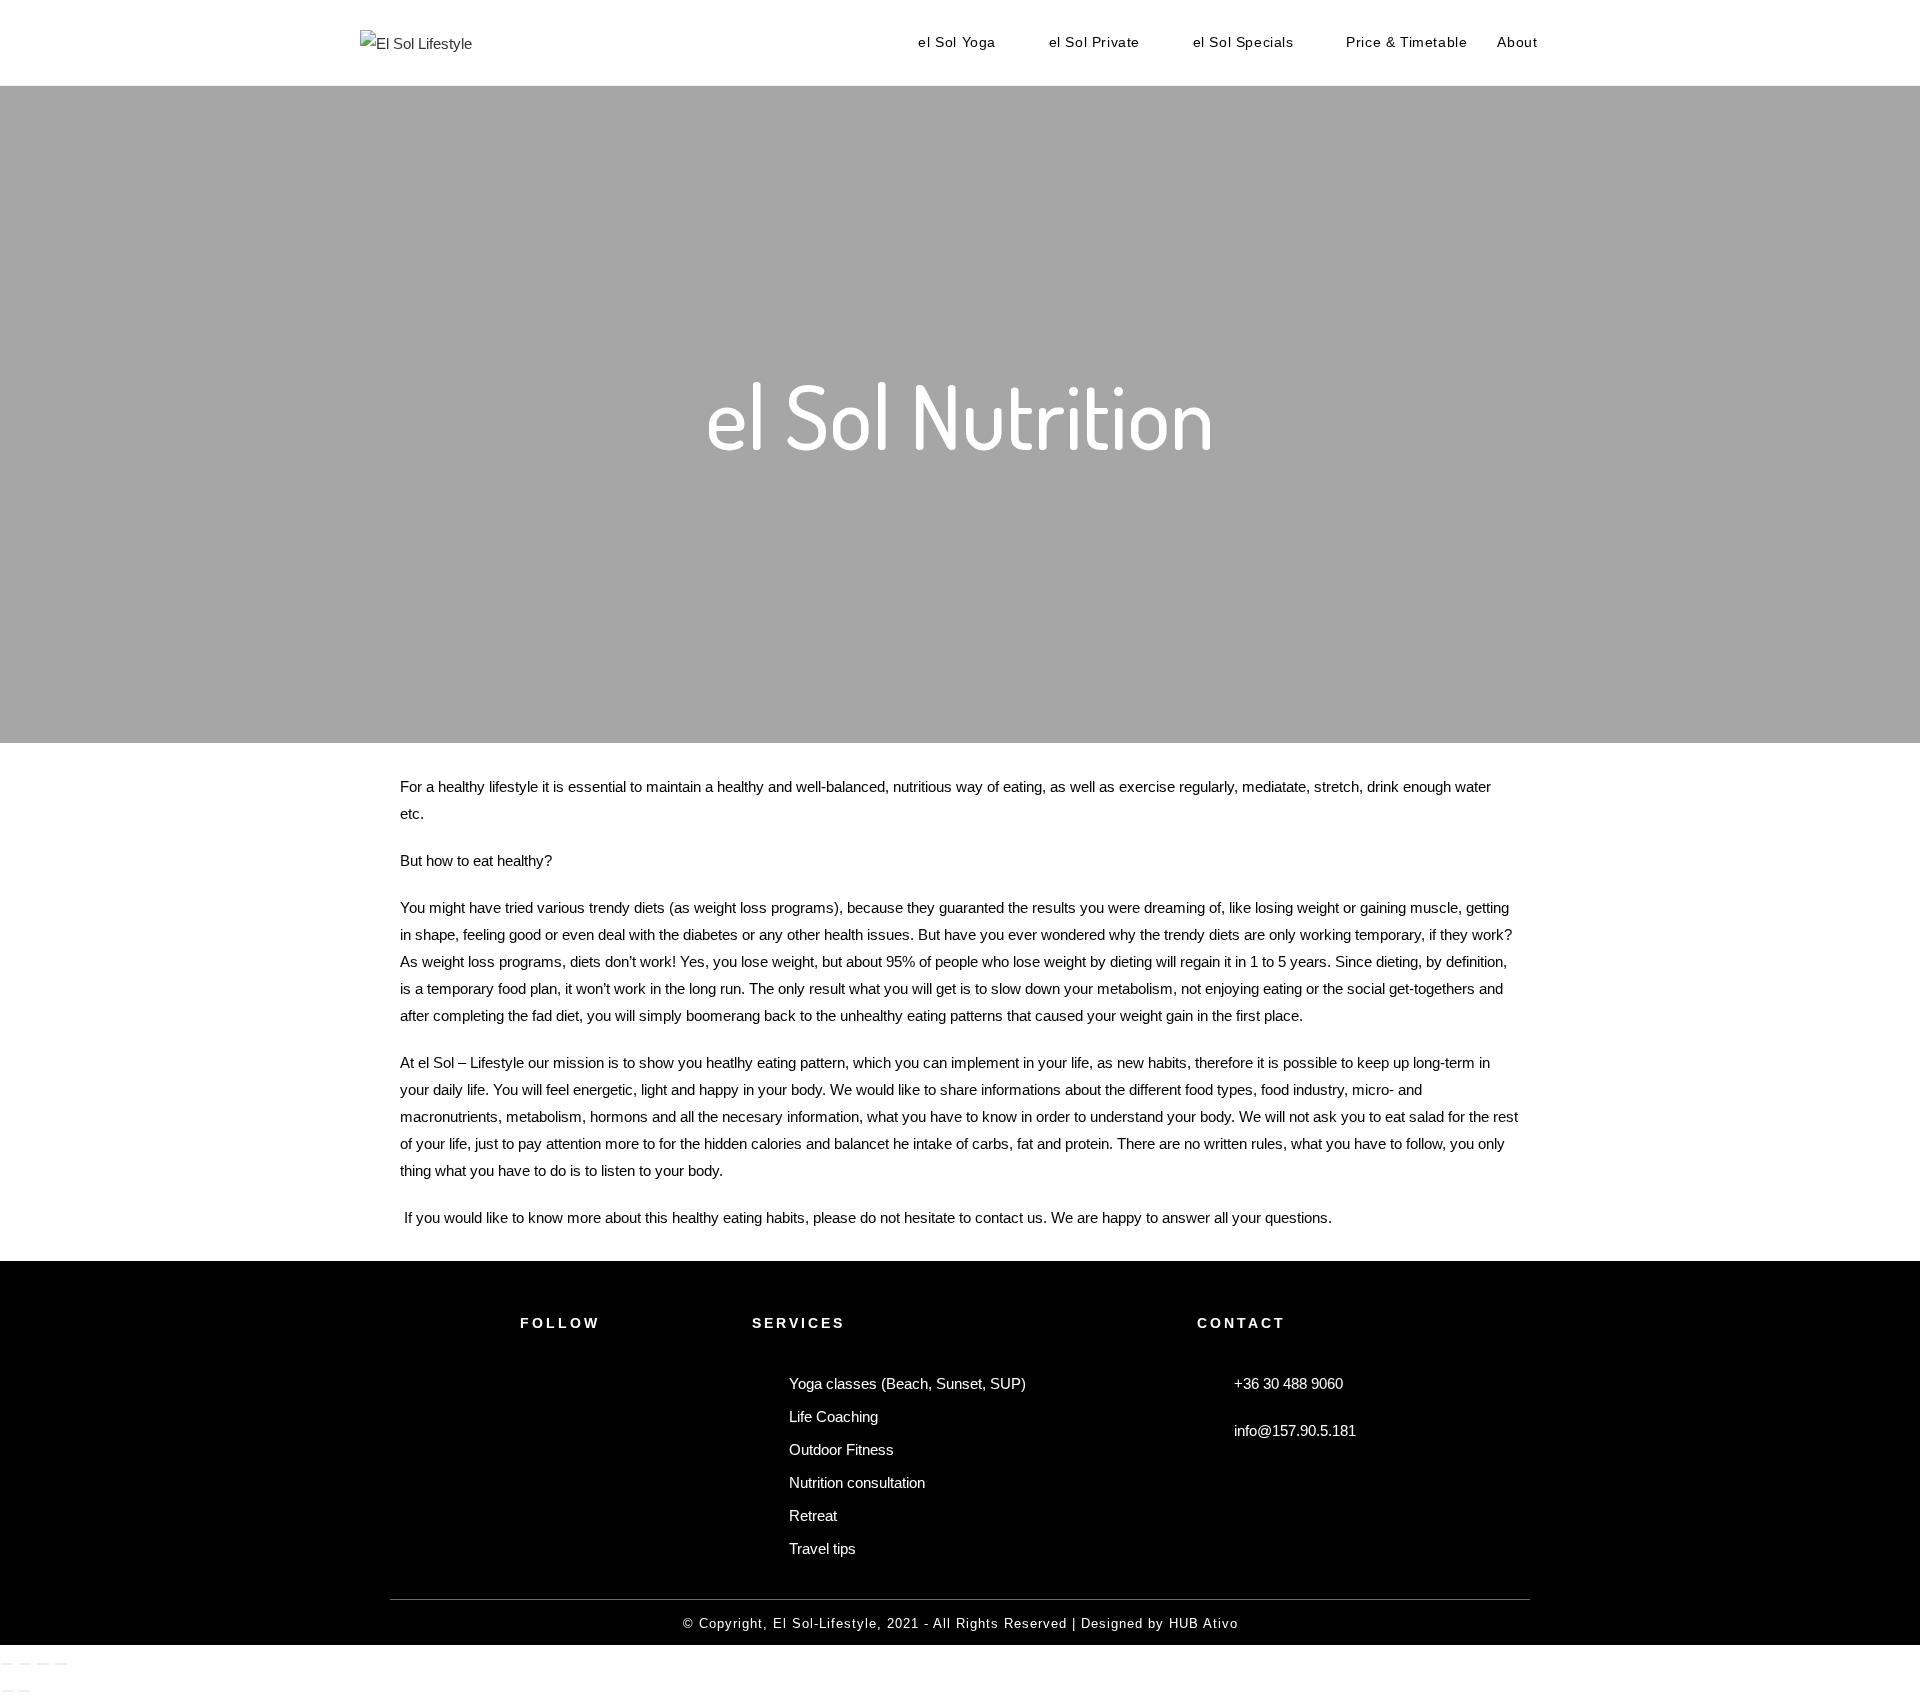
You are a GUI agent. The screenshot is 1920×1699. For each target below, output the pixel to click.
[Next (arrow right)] (25, 1691)
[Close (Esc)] (61, 1664)
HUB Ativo (1203, 1623)
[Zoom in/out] (7, 1664)
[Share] (43, 1664)
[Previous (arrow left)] (7, 1691)
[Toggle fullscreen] (25, 1664)
